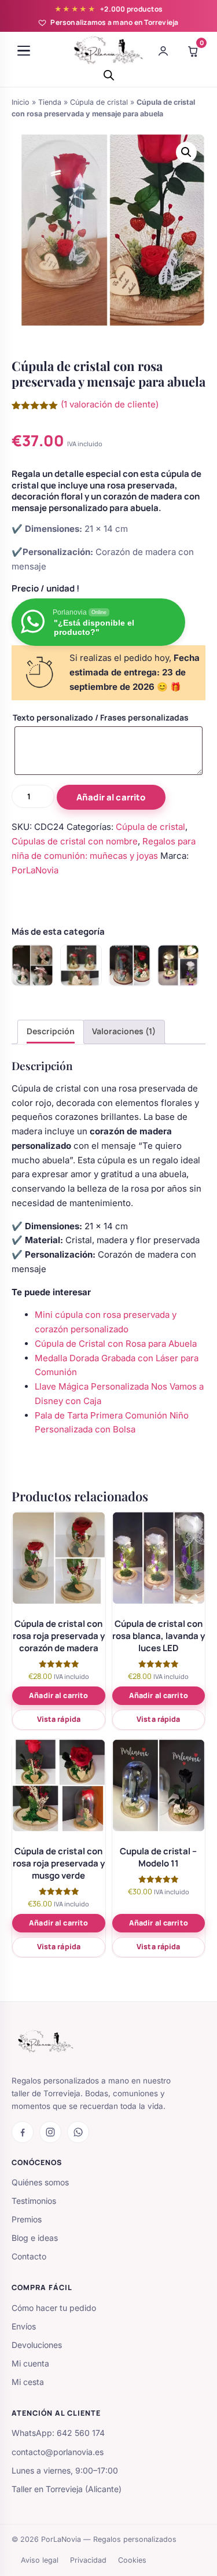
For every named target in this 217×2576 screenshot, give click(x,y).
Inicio (21, 102)
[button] (186, 152)
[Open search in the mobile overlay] (109, 75)
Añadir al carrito (111, 797)
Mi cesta (28, 2382)
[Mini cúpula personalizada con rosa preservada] (32, 965)
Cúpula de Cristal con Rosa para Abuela (116, 1344)
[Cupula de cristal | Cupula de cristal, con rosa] (81, 965)
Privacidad (88, 2560)
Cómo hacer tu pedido (54, 2308)
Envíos (24, 2326)
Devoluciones (37, 2345)
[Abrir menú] (24, 51)
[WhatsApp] (78, 2132)
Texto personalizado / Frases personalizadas (101, 717)
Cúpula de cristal (99, 102)
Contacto (29, 2256)
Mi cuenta (30, 2363)
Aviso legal (40, 2560)
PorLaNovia (35, 870)
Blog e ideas (35, 2238)
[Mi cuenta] (163, 51)
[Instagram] (50, 2132)
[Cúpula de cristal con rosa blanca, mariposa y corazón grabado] (178, 965)
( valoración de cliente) (110, 404)
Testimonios (34, 2201)
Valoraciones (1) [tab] (124, 1031)
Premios (27, 2219)
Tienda (50, 102)
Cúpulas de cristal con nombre (75, 841)
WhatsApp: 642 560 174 (58, 2433)
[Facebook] (23, 2132)
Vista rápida (59, 1719)
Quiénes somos (40, 2182)
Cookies (132, 2560)
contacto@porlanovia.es (58, 2452)
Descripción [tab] (51, 1031)
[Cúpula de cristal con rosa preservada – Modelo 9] (130, 965)
